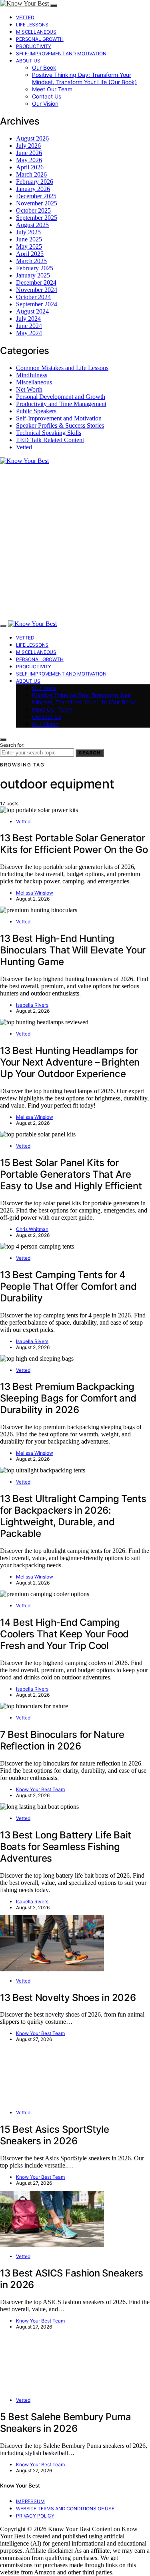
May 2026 (29, 160)
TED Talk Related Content (50, 440)
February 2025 (35, 268)
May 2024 (29, 333)
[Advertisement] (75, 542)
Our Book (44, 67)
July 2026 (28, 146)
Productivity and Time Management (61, 404)
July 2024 (28, 319)
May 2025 (29, 246)
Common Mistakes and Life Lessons (62, 368)
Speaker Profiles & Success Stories (60, 425)
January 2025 (33, 275)
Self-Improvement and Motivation (61, 53)
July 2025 (28, 232)
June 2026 (29, 153)
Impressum (30, 2501)
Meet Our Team (52, 89)
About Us (28, 61)
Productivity (34, 46)
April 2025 (30, 254)
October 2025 (33, 210)
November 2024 (37, 290)
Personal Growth (40, 39)
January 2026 (33, 189)
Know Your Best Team (40, 1789)
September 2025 (37, 218)
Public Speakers (36, 411)
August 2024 (32, 311)
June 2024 (29, 326)
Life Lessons (32, 25)
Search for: (12, 745)
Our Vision (45, 104)
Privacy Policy (35, 2516)
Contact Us (47, 96)
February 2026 (35, 182)
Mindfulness (32, 375)
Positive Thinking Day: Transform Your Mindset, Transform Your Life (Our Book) (84, 78)
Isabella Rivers (32, 1005)
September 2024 (37, 304)
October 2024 (33, 297)
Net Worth (29, 389)
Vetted (25, 17)
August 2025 (32, 225)
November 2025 (37, 203)
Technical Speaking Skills (49, 433)
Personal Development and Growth (61, 397)
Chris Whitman (32, 1229)
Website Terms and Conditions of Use (65, 2509)
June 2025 (29, 239)
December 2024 (36, 283)
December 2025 (36, 196)
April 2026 (30, 167)
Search (90, 753)
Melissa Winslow (35, 893)
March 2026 (31, 174)
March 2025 (31, 261)
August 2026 (32, 138)
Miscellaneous (36, 32)
